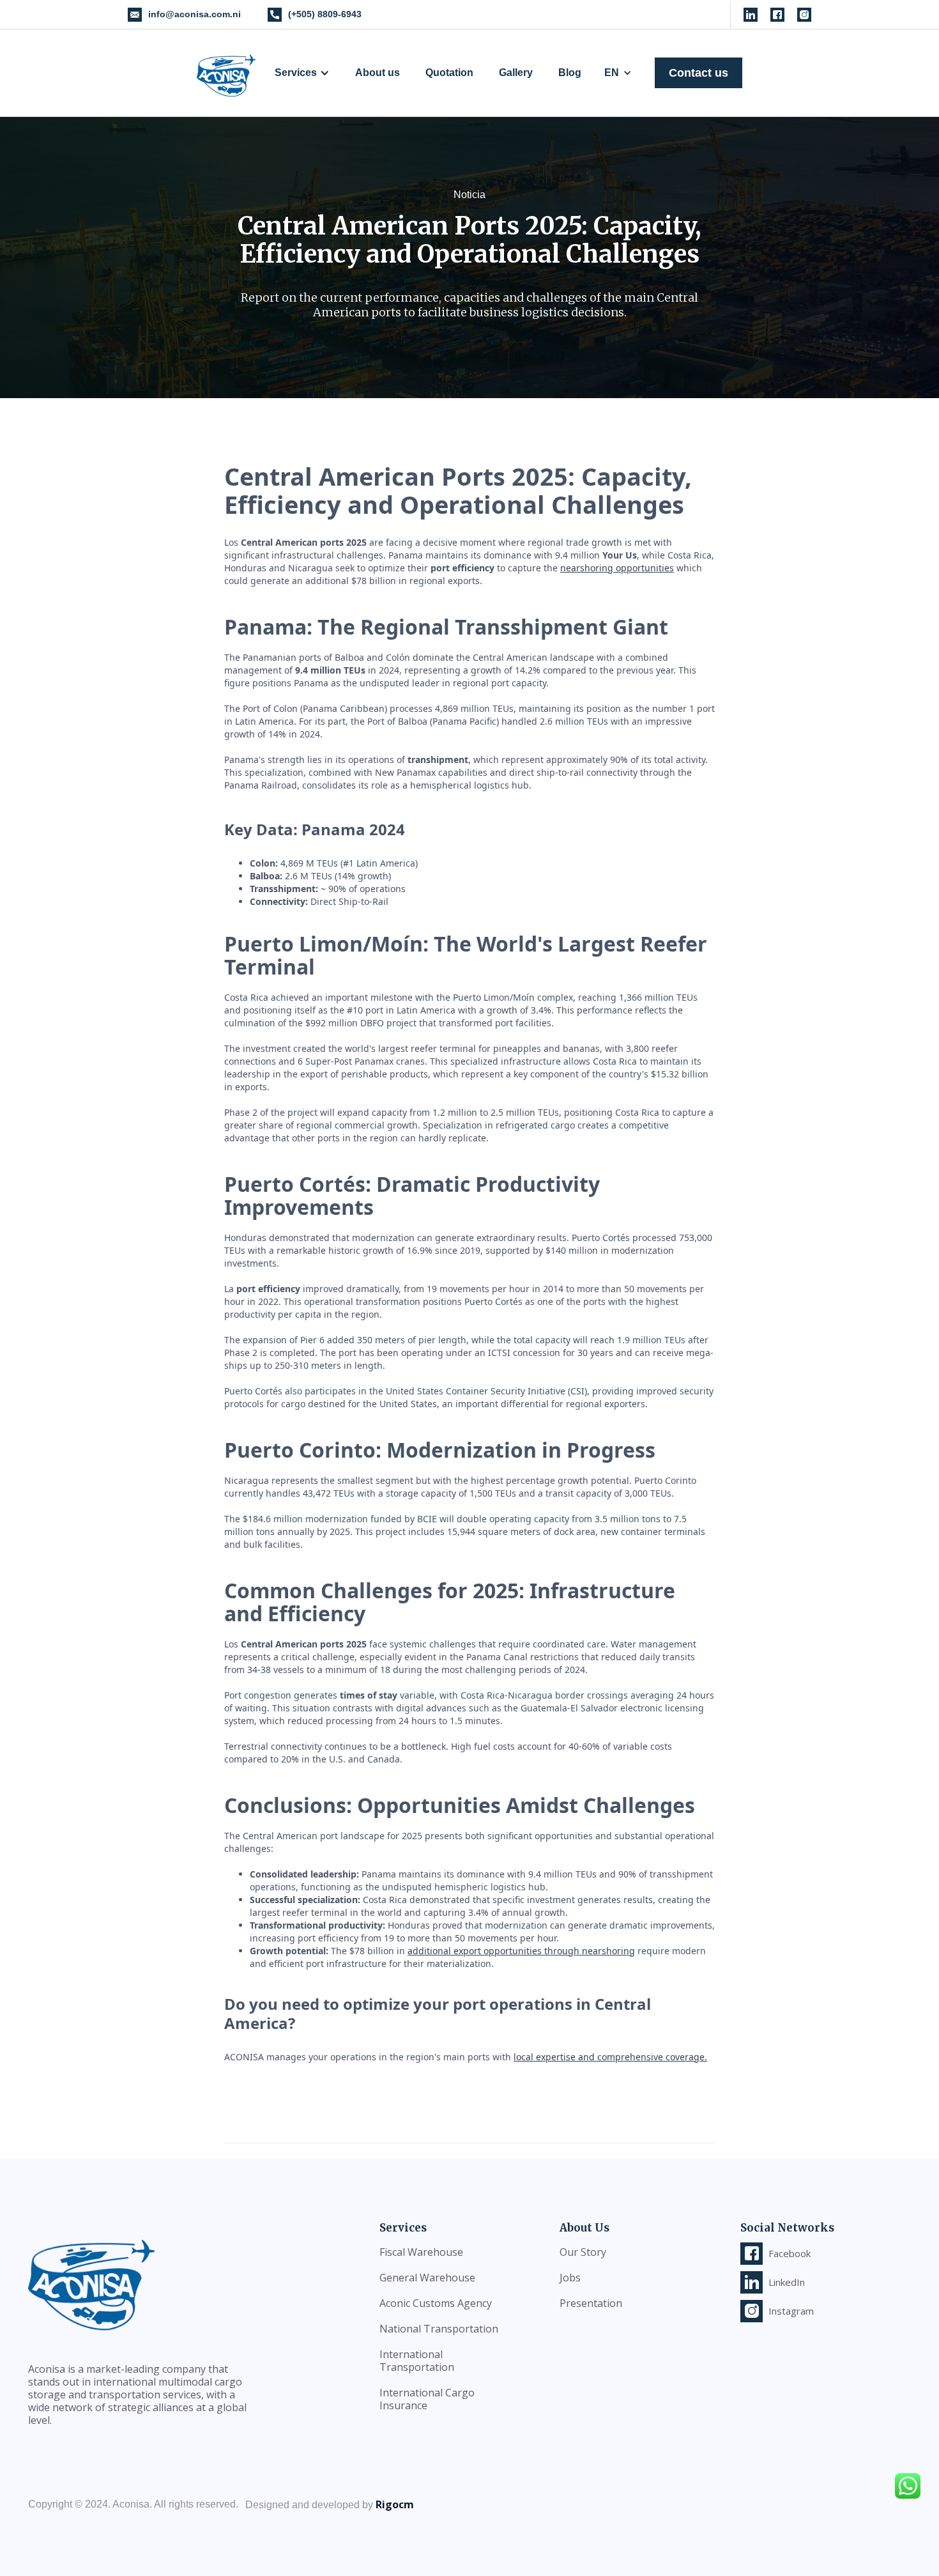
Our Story (583, 2252)
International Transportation (417, 2361)
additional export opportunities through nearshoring (521, 1951)
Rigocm (395, 2504)
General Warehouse (427, 2278)
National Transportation (439, 2329)
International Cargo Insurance (427, 2399)
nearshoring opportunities (617, 568)
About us (378, 73)
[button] (302, 73)
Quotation (449, 73)
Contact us (699, 73)
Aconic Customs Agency (436, 2303)
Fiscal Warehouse (421, 2252)
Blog (570, 73)
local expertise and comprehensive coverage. (610, 2057)
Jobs (570, 2278)
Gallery (516, 73)
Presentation (591, 2303)
